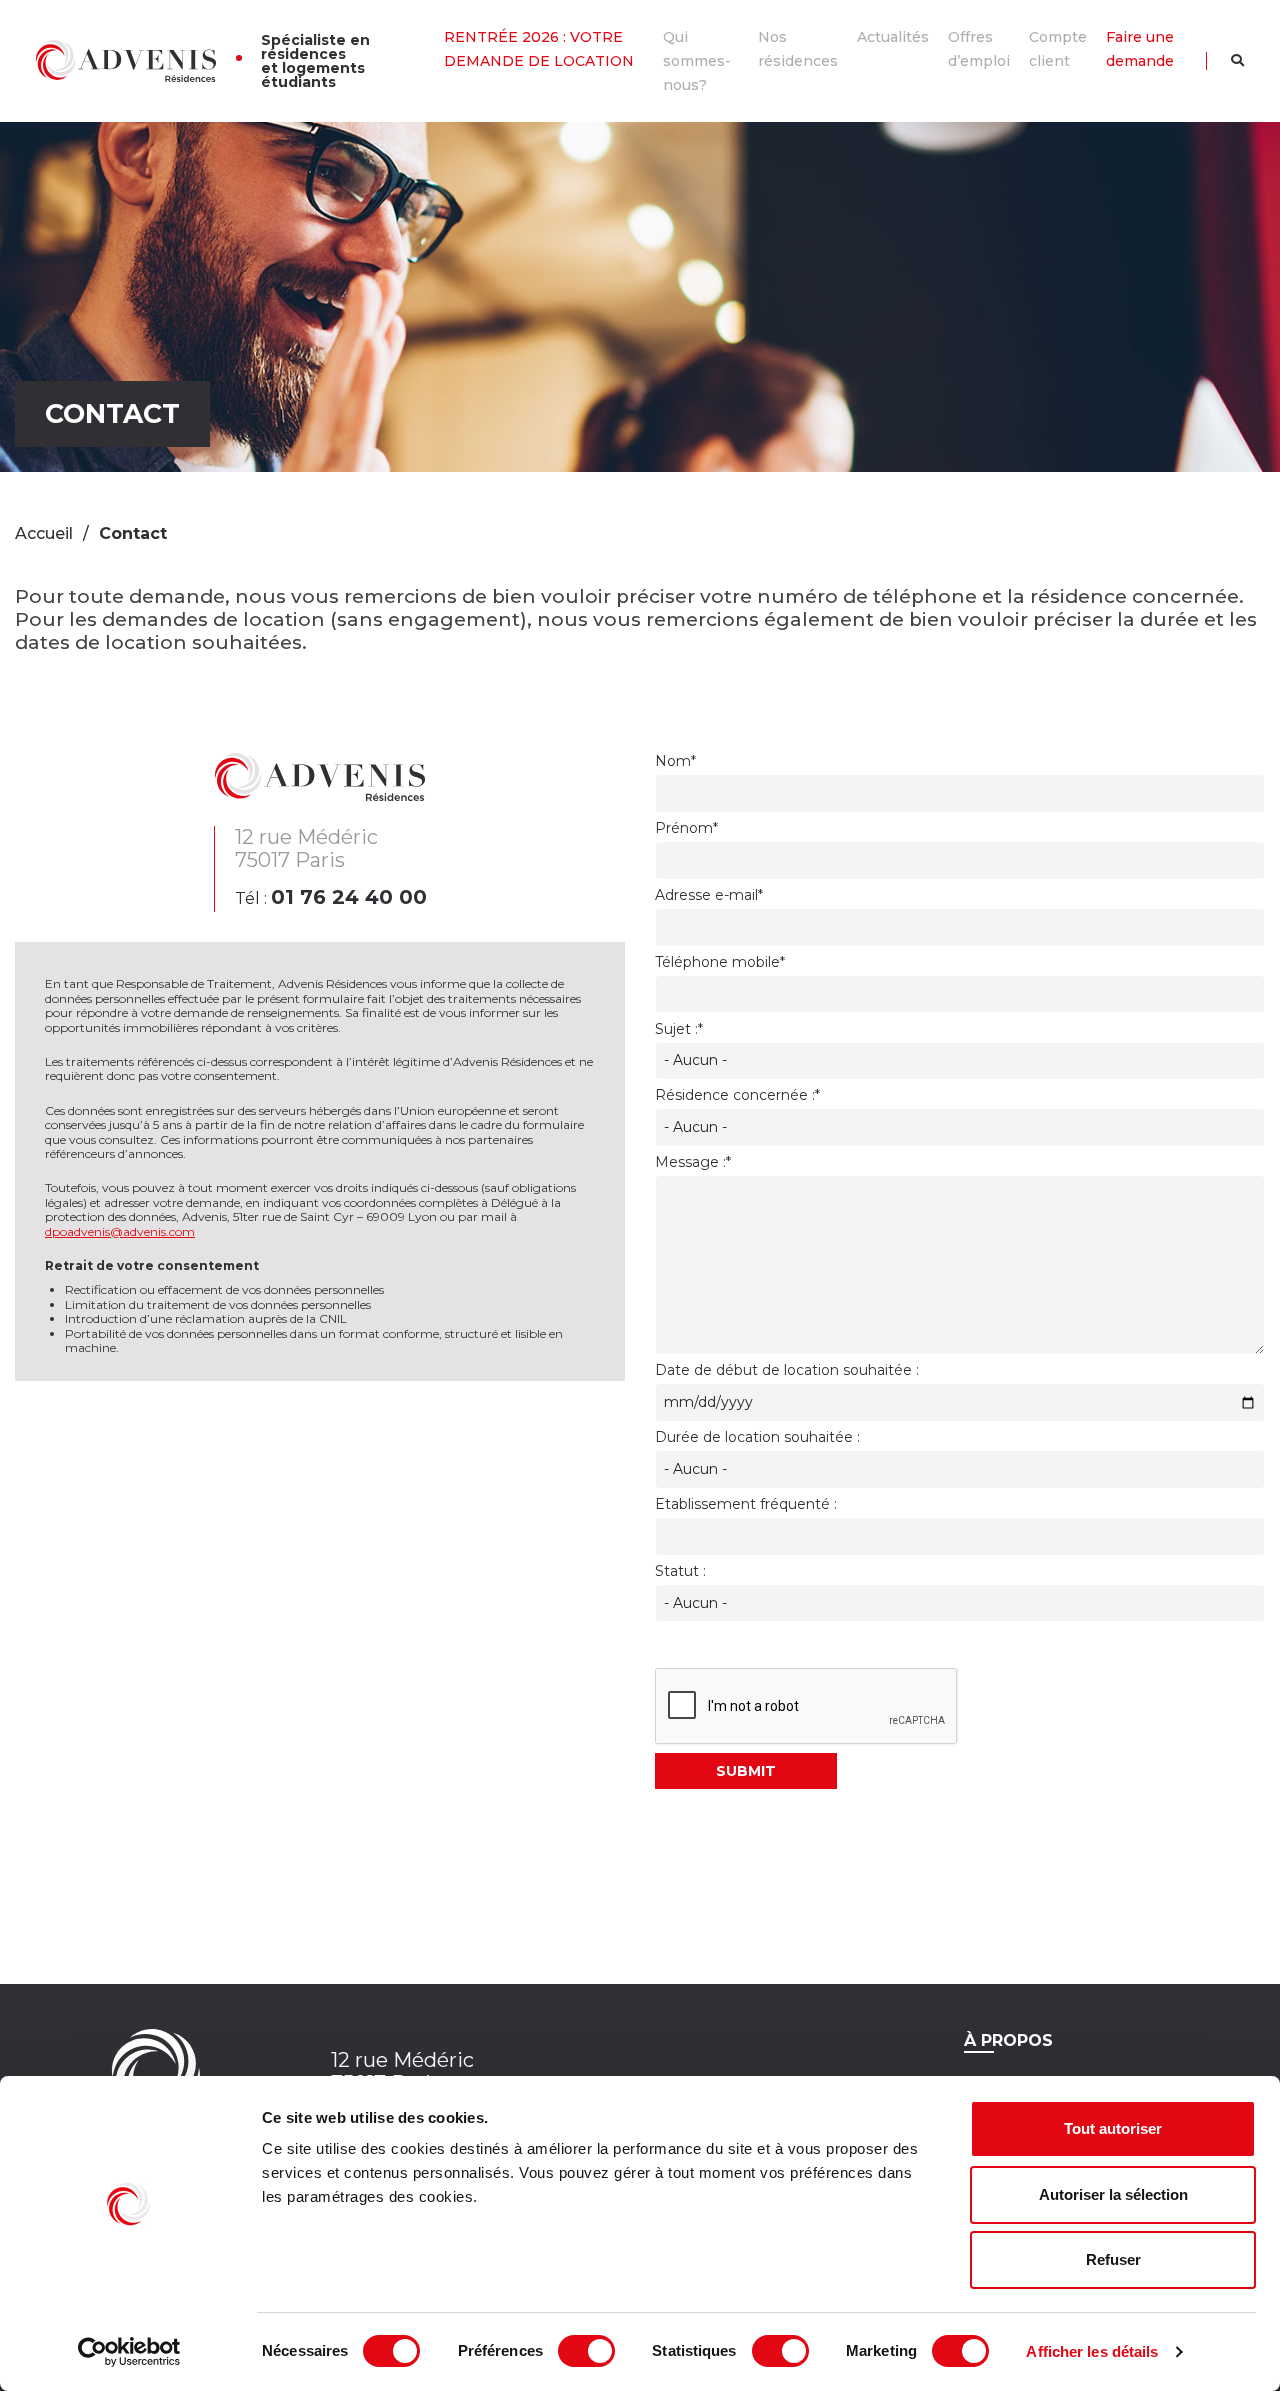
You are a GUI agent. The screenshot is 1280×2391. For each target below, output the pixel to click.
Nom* (675, 761)
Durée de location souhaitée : (757, 1437)
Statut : (680, 1571)
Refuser (1113, 2259)
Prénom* (686, 828)
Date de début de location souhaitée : (787, 1370)
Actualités (893, 37)
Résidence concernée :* (737, 1095)
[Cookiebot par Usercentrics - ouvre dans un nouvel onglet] (129, 2352)
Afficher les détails (1092, 2351)
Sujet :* (679, 1029)
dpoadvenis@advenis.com (120, 1231)
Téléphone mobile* (720, 962)
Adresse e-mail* (709, 895)
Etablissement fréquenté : (746, 1504)
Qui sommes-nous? (697, 61)
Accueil (44, 533)
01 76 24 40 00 (349, 897)
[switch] (586, 2351)
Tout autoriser (1113, 2128)
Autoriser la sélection (1113, 2194)
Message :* (693, 1162)
